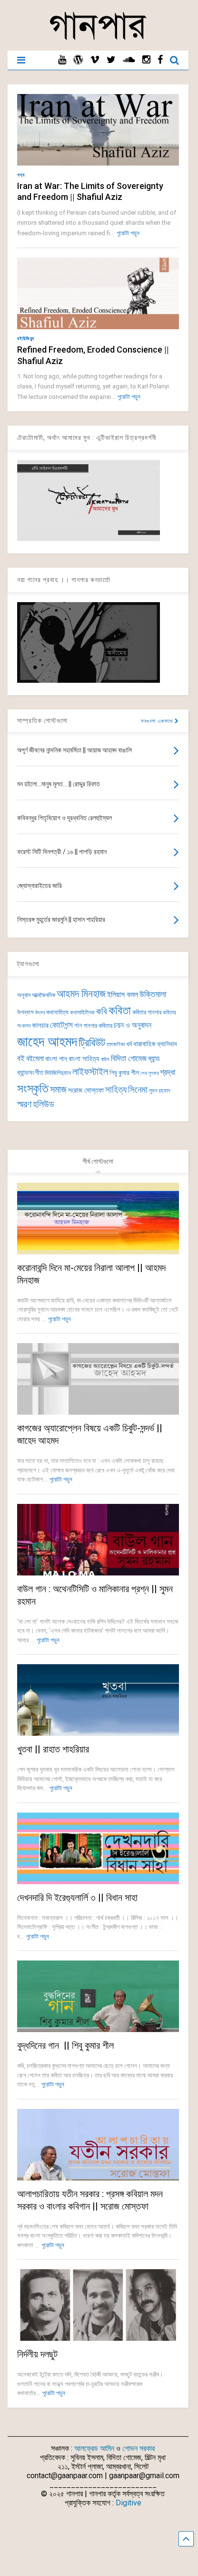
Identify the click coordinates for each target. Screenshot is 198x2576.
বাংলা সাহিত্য (84, 1059)
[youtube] (62, 60)
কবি (102, 1012)
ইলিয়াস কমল (123, 995)
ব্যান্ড (154, 1059)
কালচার (40, 1025)
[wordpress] (78, 60)
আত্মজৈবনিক (44, 995)
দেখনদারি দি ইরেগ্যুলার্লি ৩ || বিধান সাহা (77, 1898)
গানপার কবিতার (98, 1026)
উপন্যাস (25, 1012)
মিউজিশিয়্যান (58, 1073)
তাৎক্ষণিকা (116, 1044)
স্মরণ (24, 1104)
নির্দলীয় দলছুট (37, 2354)
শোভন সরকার (139, 2448)
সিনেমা (138, 1090)
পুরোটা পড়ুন (128, 233)
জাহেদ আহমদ (47, 1042)
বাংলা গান (56, 1059)
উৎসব (40, 1013)
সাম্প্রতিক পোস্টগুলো (42, 720)
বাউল (105, 1059)
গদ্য (21, 175)
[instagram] (146, 60)
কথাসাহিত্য (57, 1012)
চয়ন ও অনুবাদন (133, 1025)
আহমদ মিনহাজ (81, 994)
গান (78, 1025)
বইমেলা (35, 1059)
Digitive (129, 2503)
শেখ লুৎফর (149, 1073)
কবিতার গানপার (147, 1012)
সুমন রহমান (159, 1091)
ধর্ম (129, 1044)
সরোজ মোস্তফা (86, 1090)
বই (21, 1058)
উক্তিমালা (153, 994)
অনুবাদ (24, 995)
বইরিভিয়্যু (26, 339)
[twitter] (111, 60)
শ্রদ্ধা (168, 1072)
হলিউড (44, 1104)
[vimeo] (95, 60)
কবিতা (120, 1011)
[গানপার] (98, 39)
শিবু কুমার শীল (124, 1073)
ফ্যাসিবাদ (167, 1044)
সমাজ (58, 1090)
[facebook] (160, 60)
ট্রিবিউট (92, 1043)
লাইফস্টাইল (90, 1072)
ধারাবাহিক (144, 1044)
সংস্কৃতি (33, 1088)
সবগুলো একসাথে (158, 721)
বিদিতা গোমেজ (129, 1058)
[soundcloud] (129, 60)
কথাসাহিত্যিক (82, 1012)
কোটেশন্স (61, 1025)
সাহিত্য (116, 1090)
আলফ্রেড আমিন (94, 2448)
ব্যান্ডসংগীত (30, 1073)
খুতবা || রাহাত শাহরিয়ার (53, 1749)
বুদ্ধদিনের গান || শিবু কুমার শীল (65, 2045)
